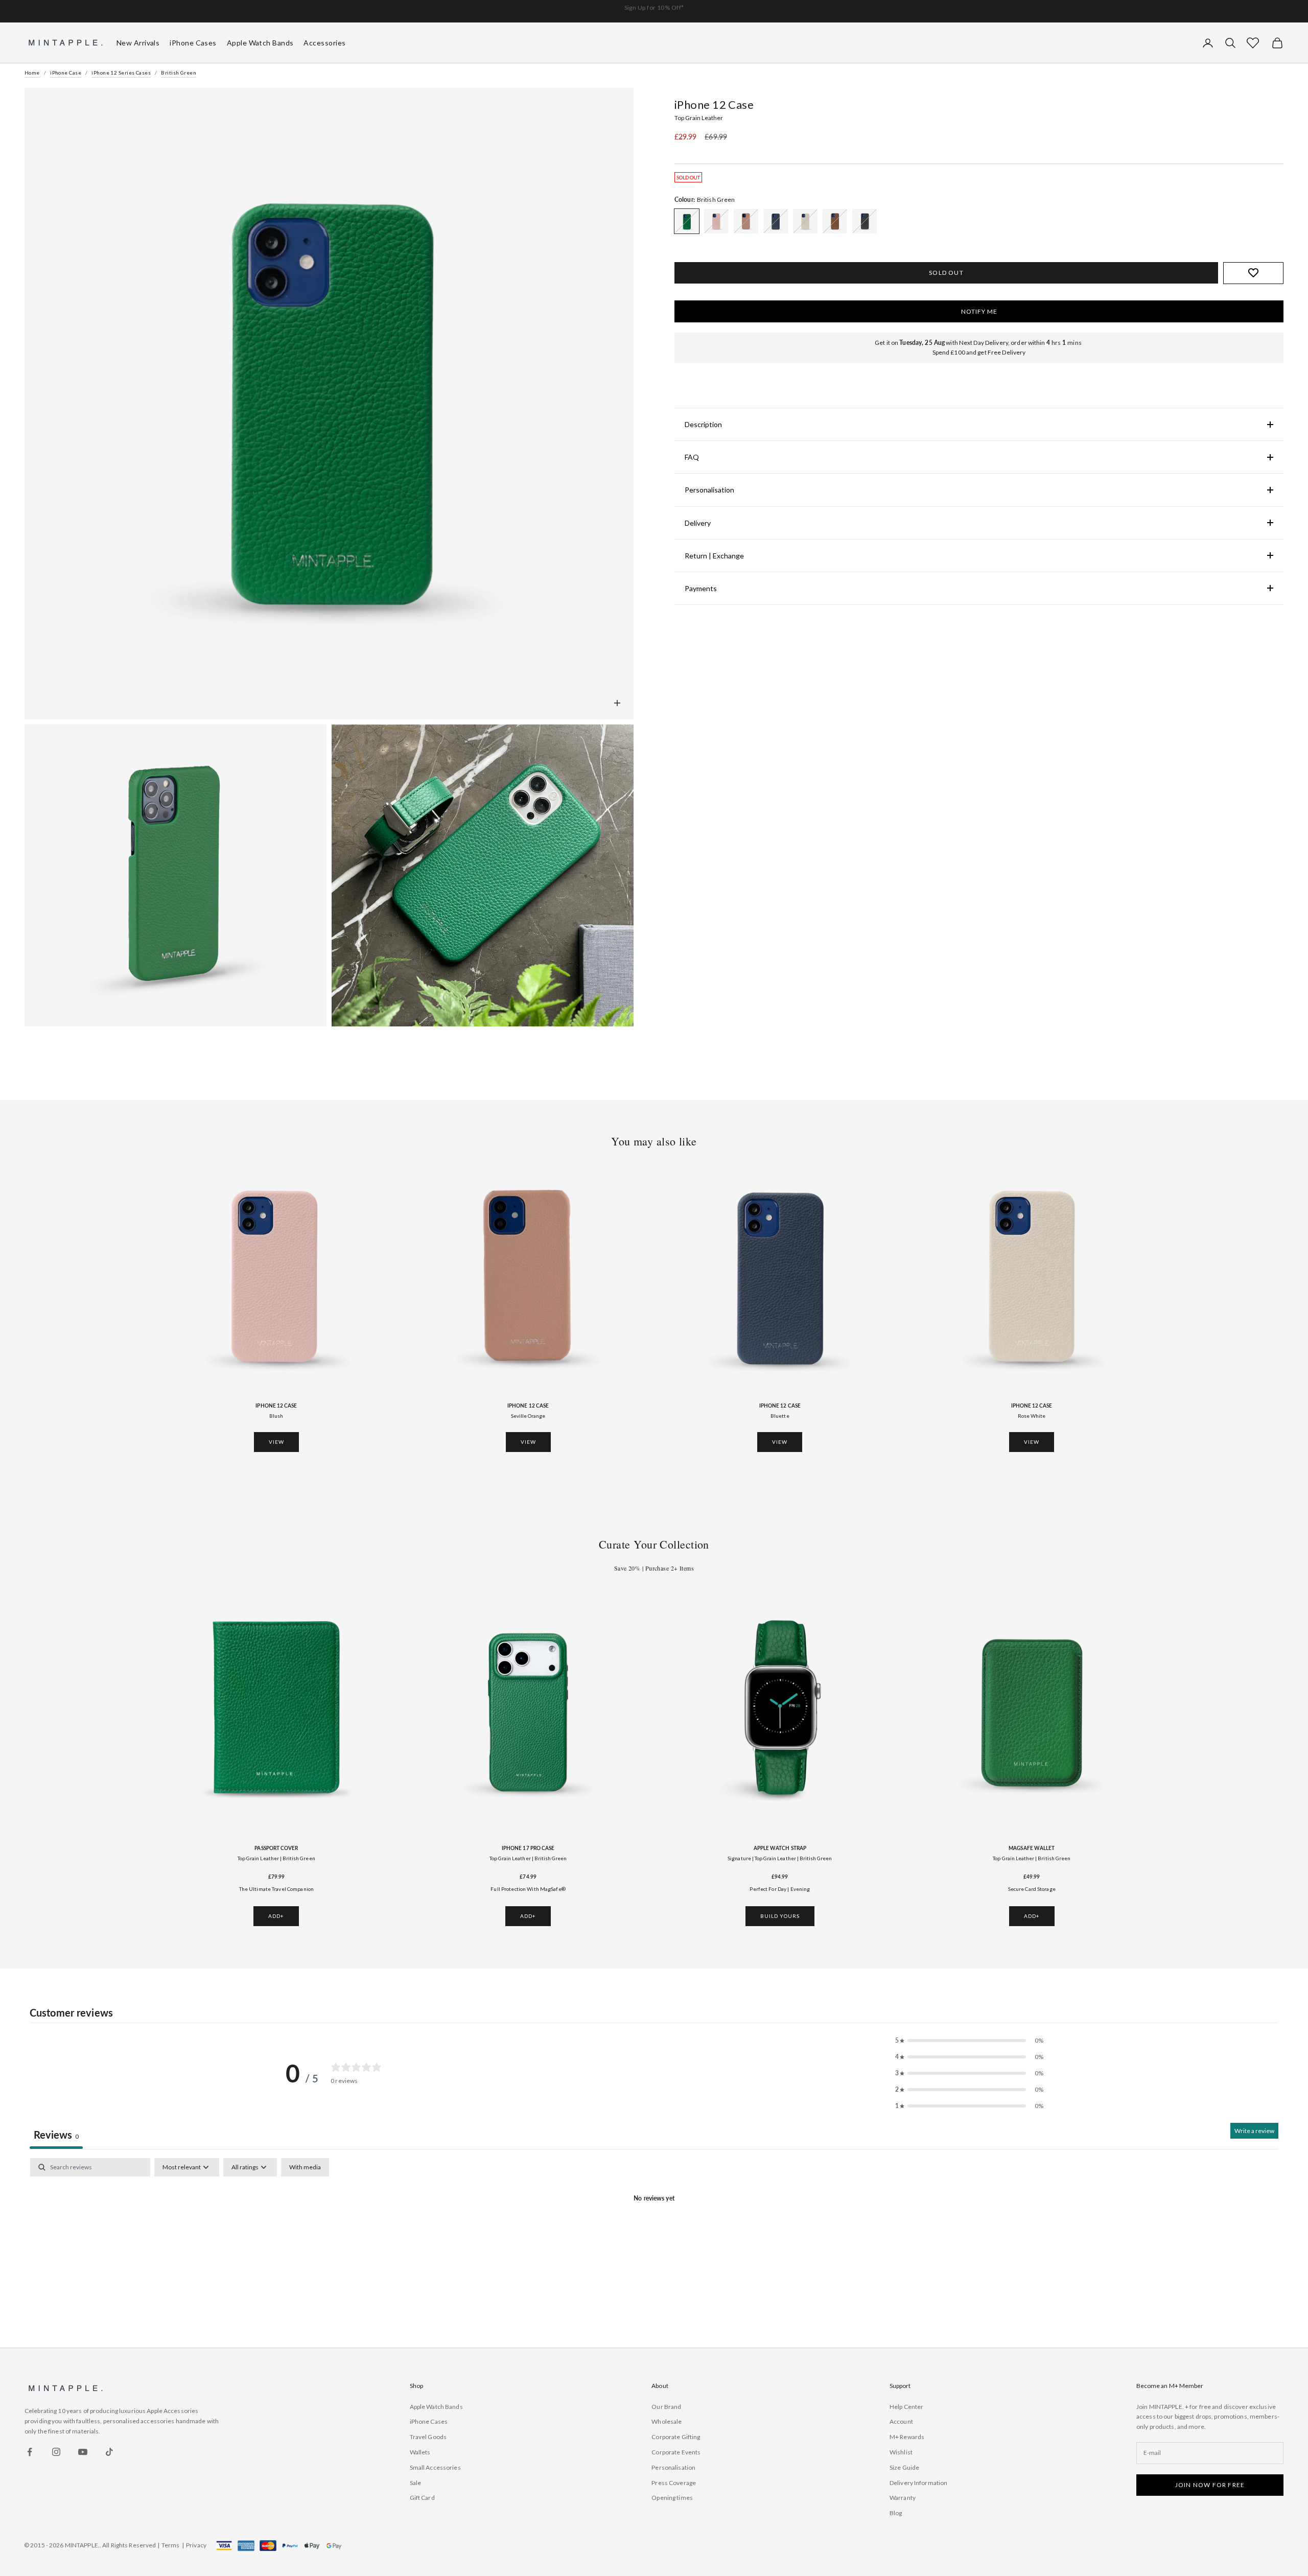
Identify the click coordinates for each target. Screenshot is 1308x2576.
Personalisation (673, 2467)
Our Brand (666, 2407)
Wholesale (667, 2421)
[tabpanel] (654, 2234)
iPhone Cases (429, 2421)
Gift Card (422, 2498)
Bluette (780, 1416)
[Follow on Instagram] (56, 2452)
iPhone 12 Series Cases (121, 73)
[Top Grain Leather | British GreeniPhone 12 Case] (687, 221)
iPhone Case (66, 73)
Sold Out (946, 273)
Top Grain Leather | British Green (276, 1858)
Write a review (1254, 2131)
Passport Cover (276, 1848)
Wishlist (901, 2452)
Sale (415, 2483)
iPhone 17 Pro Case (528, 1848)
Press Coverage (674, 2483)
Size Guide (904, 2467)
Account (901, 2421)
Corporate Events (676, 2452)
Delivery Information (918, 2483)
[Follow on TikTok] (109, 2452)
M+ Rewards (907, 2437)
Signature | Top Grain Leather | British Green (780, 1858)
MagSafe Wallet (1032, 1848)
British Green (179, 73)
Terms (171, 2545)
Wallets (420, 2452)
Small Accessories (435, 2467)
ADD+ (276, 1916)
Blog (896, 2513)
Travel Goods (428, 2437)
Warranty (903, 2498)
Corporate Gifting (676, 2437)
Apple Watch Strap (780, 1848)
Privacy (196, 2545)
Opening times (672, 2498)
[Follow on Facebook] (30, 2452)
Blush (276, 1416)
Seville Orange (528, 1416)
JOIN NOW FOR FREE (1210, 2485)
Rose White (1032, 1416)
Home (32, 73)
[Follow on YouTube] (83, 2452)
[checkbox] (305, 2167)
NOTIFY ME (979, 311)
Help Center (906, 2407)
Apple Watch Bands (436, 2407)
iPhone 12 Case (276, 1406)
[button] (1253, 43)
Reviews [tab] (56, 2135)
